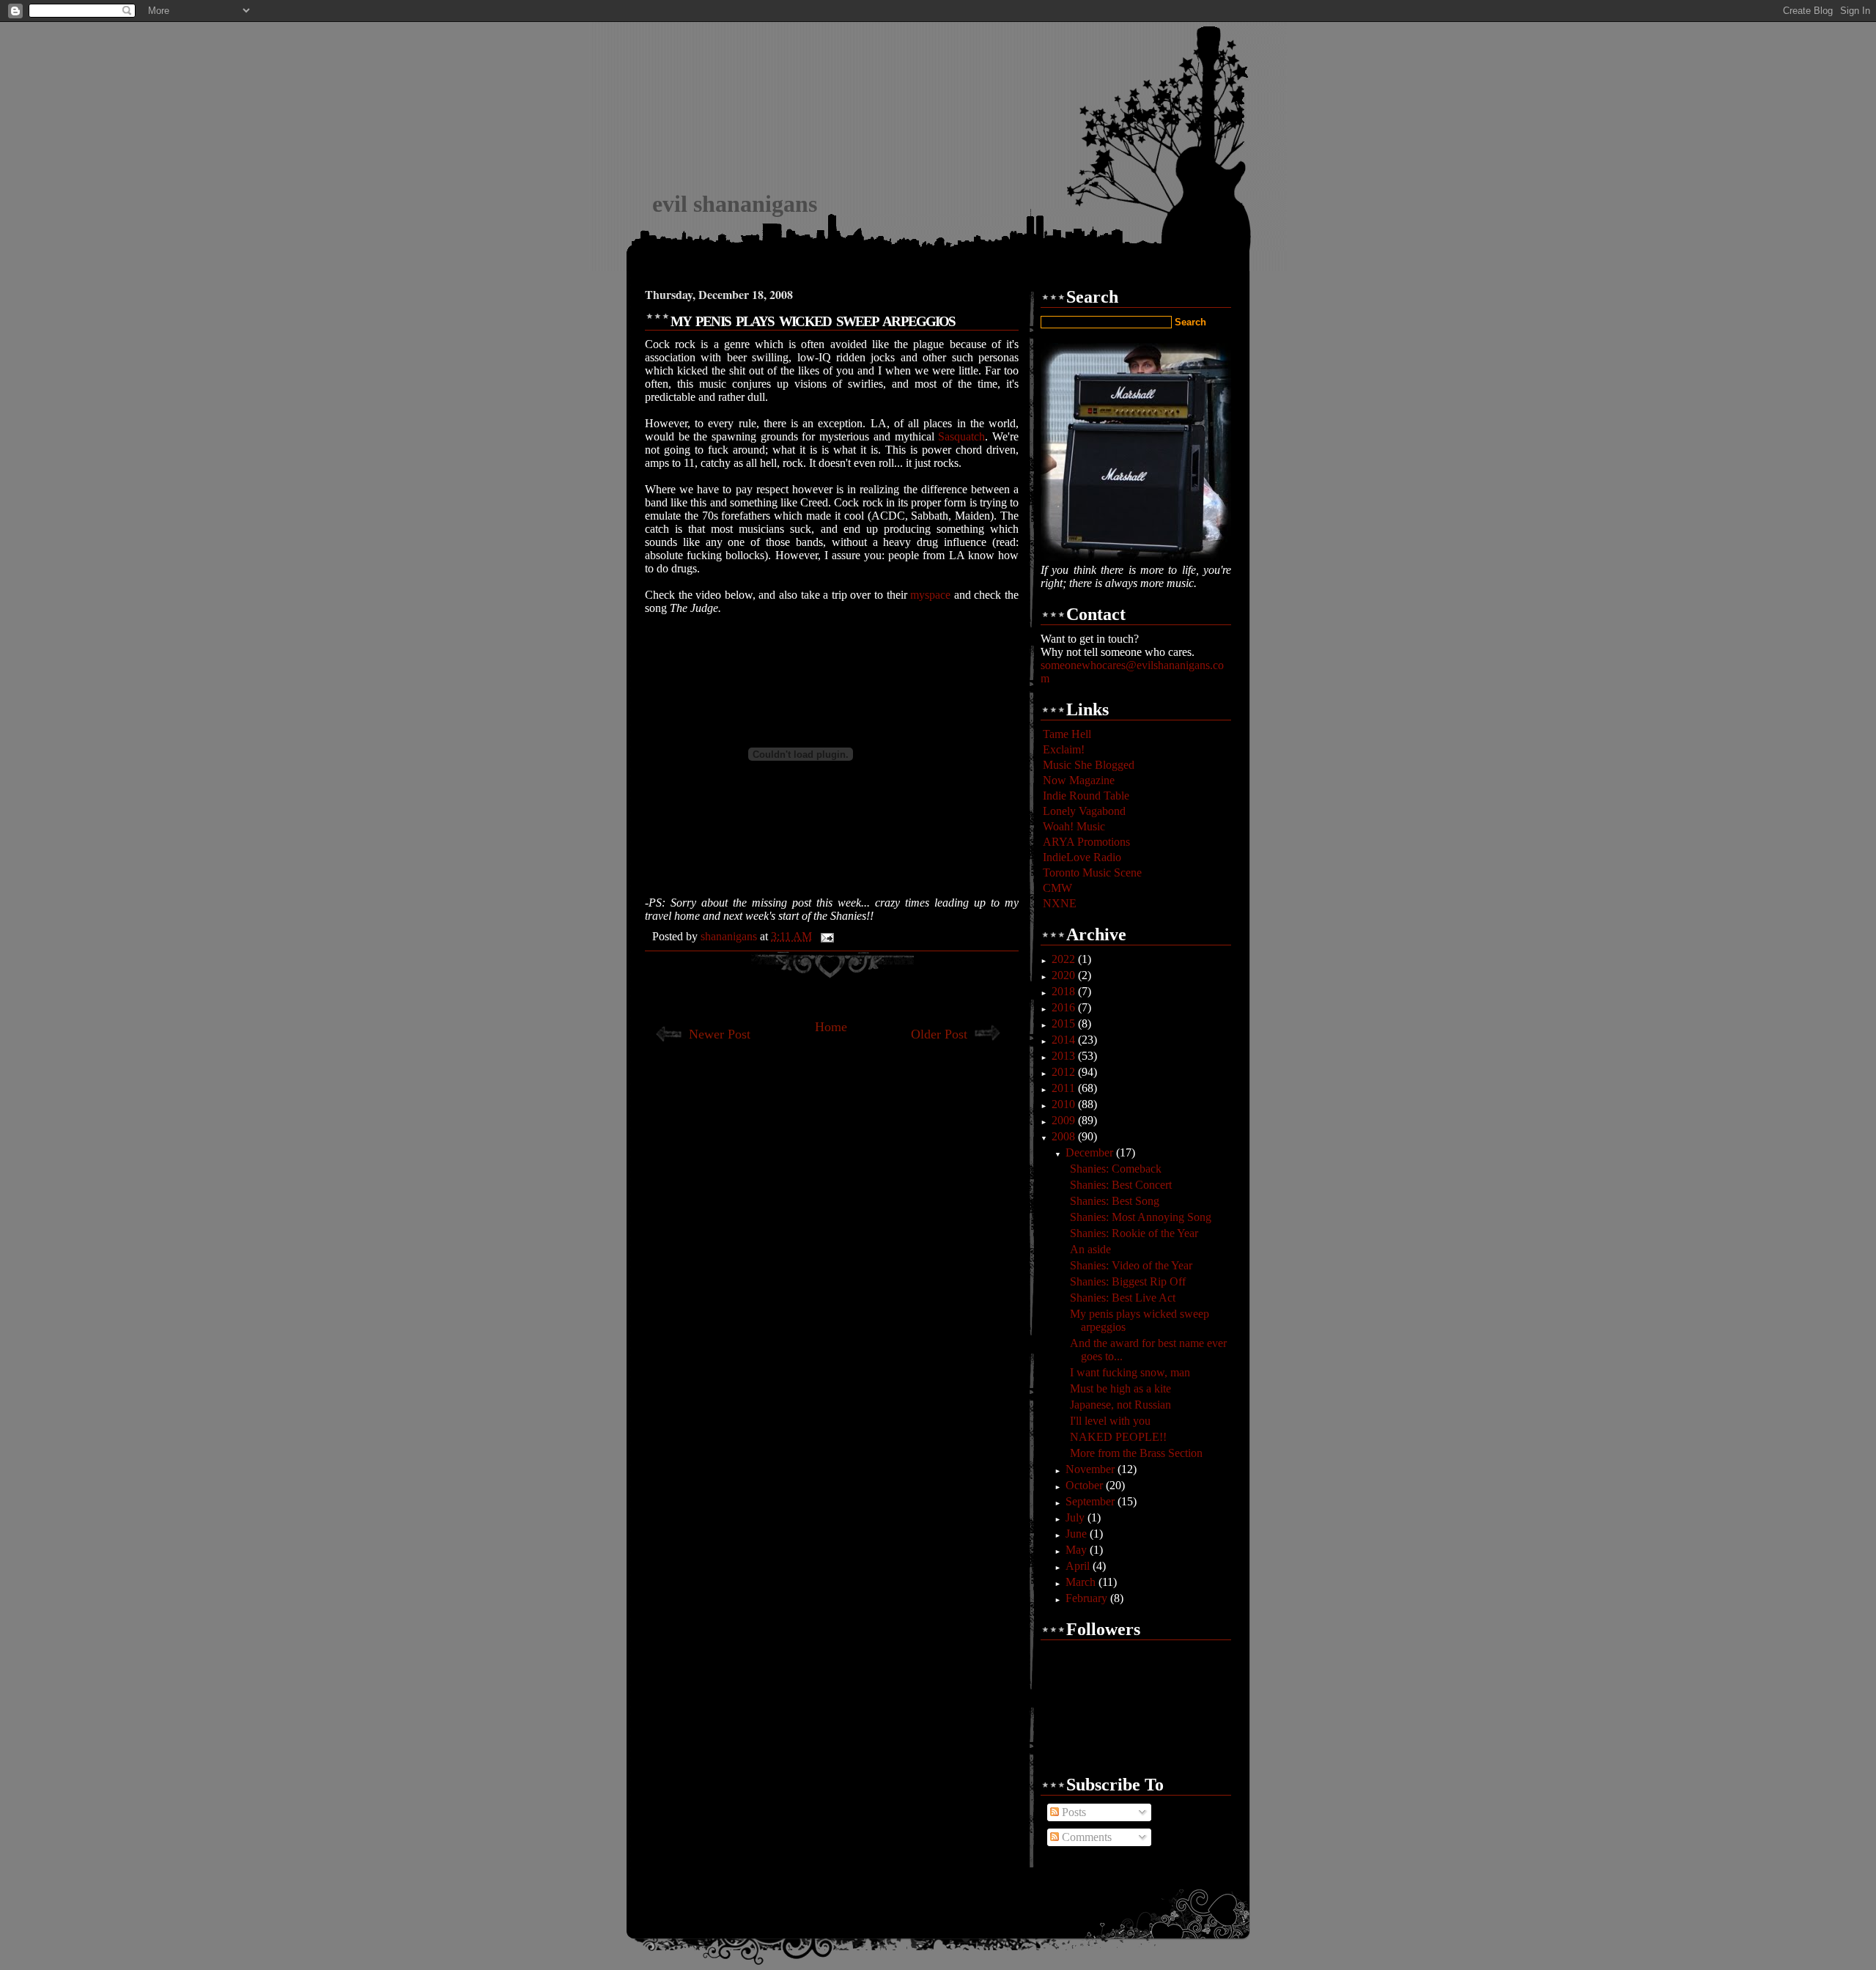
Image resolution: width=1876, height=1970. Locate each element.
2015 (1065, 1023)
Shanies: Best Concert (1121, 1185)
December (1091, 1152)
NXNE (1060, 903)
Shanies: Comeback (1116, 1169)
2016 (1065, 1007)
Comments (1085, 1837)
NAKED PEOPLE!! (1118, 1437)
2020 (1065, 975)
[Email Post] (826, 936)
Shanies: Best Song (1115, 1201)
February (1088, 1598)
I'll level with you (1110, 1421)
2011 (1065, 1088)
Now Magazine (1079, 780)
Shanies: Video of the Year (1131, 1265)
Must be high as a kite (1120, 1388)
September (1092, 1501)
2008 (1065, 1136)
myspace (932, 595)
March (1082, 1582)
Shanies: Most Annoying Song (1141, 1217)
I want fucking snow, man (1130, 1372)
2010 (1065, 1104)
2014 (1065, 1040)
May (1078, 1550)
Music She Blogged (1089, 765)
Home (831, 1027)
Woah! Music (1074, 826)
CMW (1057, 888)
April (1079, 1566)
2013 (1065, 1056)
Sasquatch (961, 436)
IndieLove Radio (1082, 857)
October (1086, 1485)
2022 (1065, 959)
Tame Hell (1067, 734)
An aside (1090, 1249)
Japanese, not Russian (1120, 1405)
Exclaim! (1064, 749)
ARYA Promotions (1086, 842)
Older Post (939, 1034)
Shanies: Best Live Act (1123, 1298)
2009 (1065, 1120)
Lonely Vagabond (1084, 811)
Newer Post (720, 1034)
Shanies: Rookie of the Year (1134, 1233)
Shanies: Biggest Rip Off (1128, 1281)
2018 (1065, 991)
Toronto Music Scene (1092, 873)
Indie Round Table (1086, 796)
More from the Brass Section (1136, 1453)
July (1077, 1517)
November (1092, 1469)
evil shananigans (735, 204)
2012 (1065, 1072)
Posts (1072, 1812)
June (1078, 1534)
